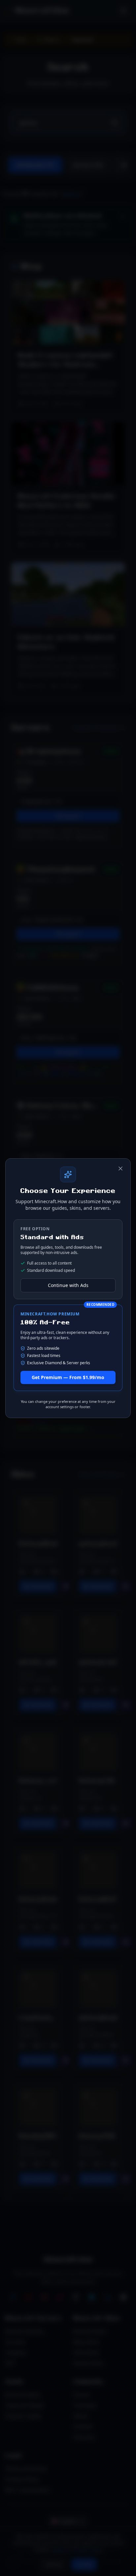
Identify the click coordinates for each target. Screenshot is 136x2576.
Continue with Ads (68, 1285)
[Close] (120, 1169)
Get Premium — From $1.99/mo (68, 1377)
